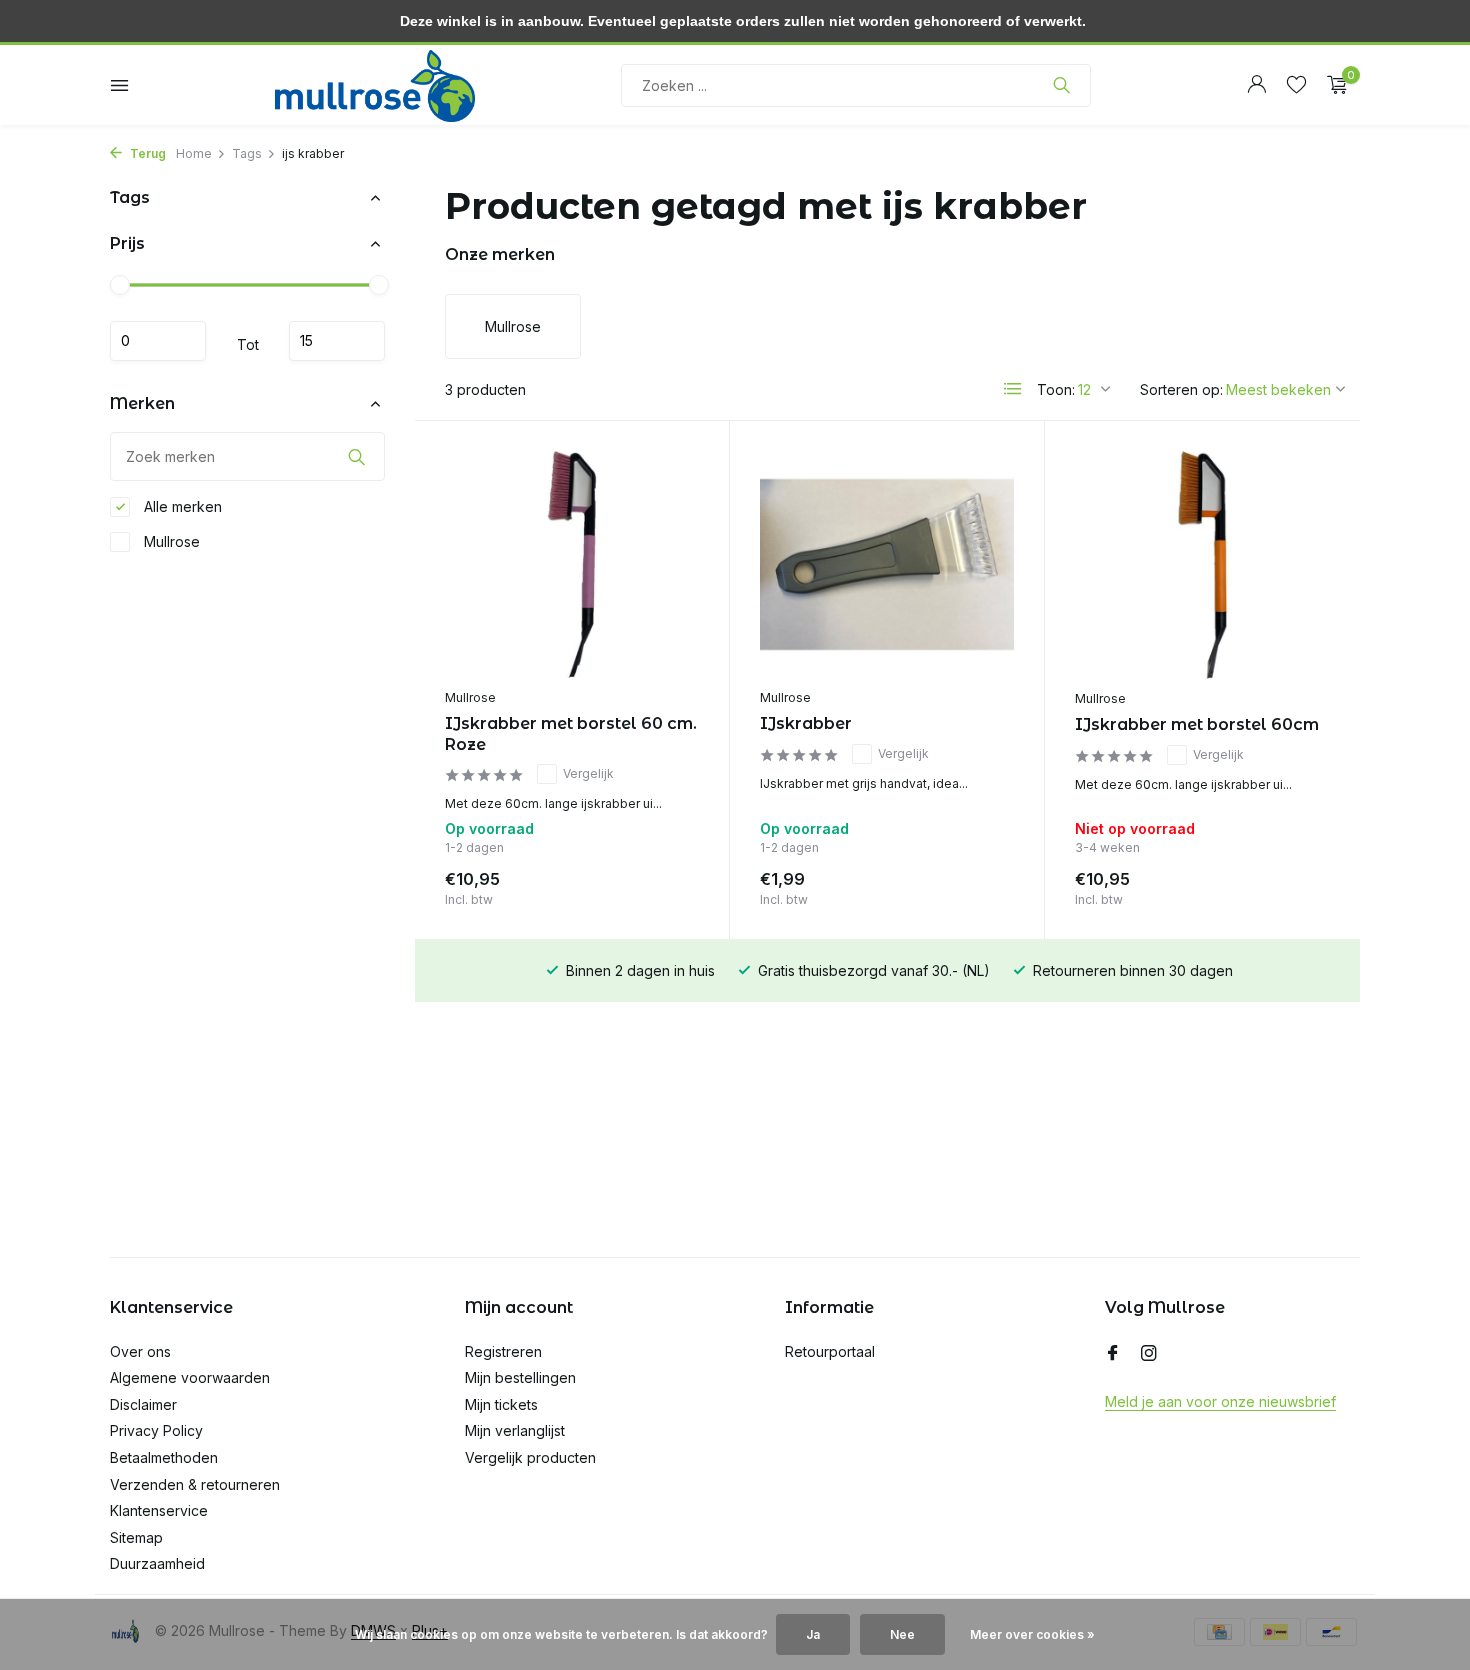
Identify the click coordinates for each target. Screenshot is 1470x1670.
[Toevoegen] (664, 884)
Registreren (503, 1351)
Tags (247, 153)
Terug (146, 153)
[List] (1013, 389)
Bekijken (1285, 884)
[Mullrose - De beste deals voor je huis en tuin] (375, 85)
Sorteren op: (1181, 389)
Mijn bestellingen (520, 1377)
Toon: (1056, 389)
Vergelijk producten (530, 1457)
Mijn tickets (501, 1404)
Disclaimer (143, 1404)
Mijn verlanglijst (515, 1430)
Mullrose (170, 541)
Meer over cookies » (1032, 1634)
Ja (813, 1634)
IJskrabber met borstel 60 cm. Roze (571, 734)
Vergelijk (588, 773)
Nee (902, 1634)
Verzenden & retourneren (195, 1484)
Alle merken (181, 506)
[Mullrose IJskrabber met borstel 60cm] (1202, 565)
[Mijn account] (1256, 85)
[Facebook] (1113, 1354)
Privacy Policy (156, 1430)
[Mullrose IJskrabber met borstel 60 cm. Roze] (572, 564)
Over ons (140, 1351)
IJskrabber (806, 723)
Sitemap (136, 1537)
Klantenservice (159, 1510)
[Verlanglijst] (1296, 85)
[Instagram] (1149, 1354)
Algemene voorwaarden (190, 1377)
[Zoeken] (1061, 85)
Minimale (158, 341)
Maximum (337, 341)
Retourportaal (830, 1351)
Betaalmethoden (164, 1457)
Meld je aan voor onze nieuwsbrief (1220, 1401)
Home (194, 153)
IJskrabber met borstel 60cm (1197, 724)
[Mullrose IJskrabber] (887, 564)
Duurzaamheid (157, 1563)
